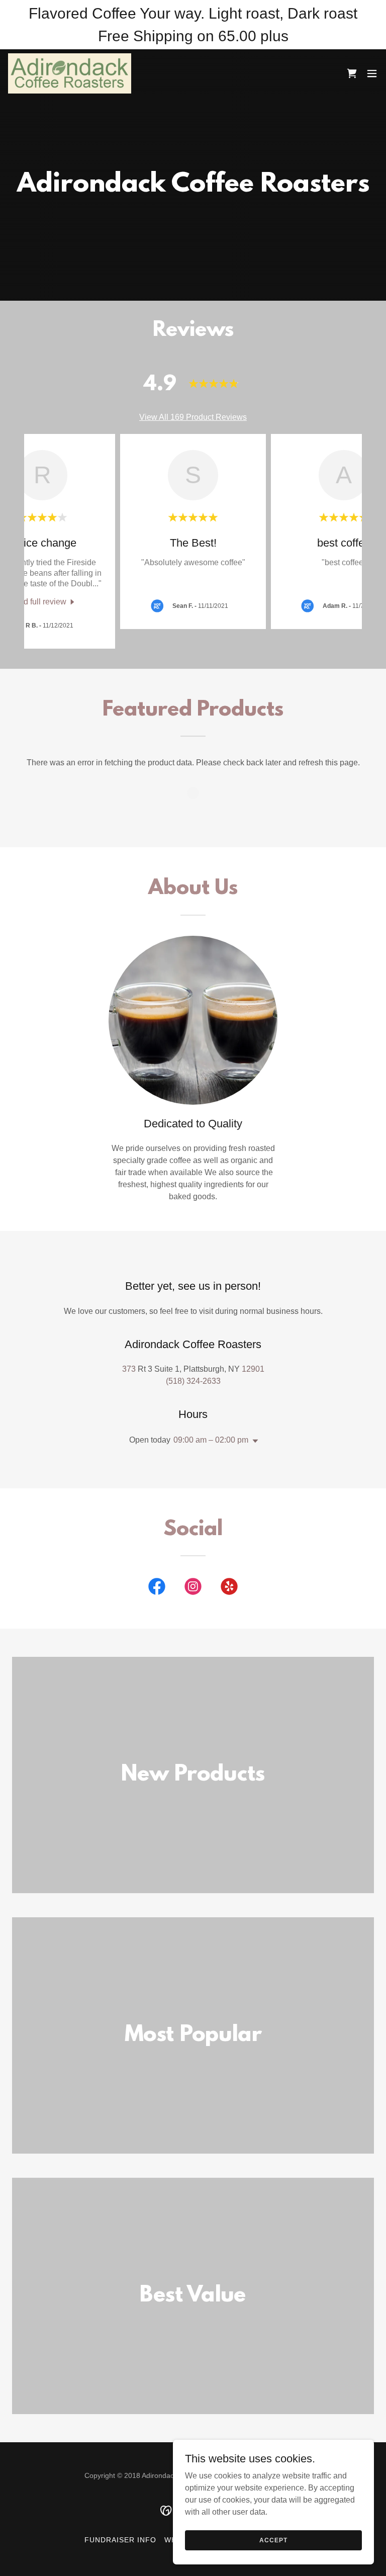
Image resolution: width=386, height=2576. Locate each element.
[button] (372, 73)
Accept (273, 2540)
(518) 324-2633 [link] (193, 1381)
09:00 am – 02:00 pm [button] (211, 1440)
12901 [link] (253, 1369)
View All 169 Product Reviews (193, 417)
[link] (70, 73)
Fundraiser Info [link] (120, 2540)
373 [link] (129, 1369)
